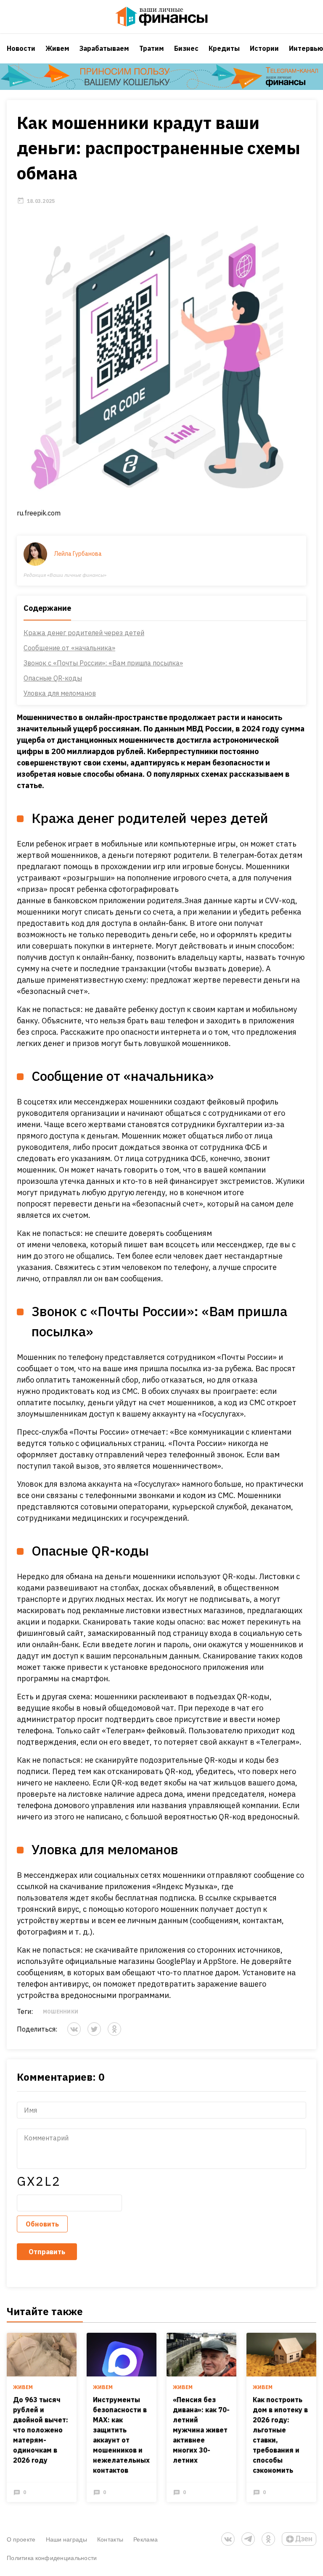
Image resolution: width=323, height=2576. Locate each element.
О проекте (21, 2539)
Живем (57, 48)
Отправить (47, 2252)
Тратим (152, 48)
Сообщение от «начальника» (69, 648)
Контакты (110, 2539)
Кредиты (224, 48)
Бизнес (186, 48)
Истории (264, 48)
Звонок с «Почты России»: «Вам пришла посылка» (103, 663)
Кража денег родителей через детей (84, 633)
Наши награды (66, 2539)
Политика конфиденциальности (52, 2558)
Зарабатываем (104, 48)
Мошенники (61, 2012)
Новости (21, 48)
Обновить (42, 2224)
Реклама (146, 2539)
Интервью (306, 48)
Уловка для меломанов (60, 693)
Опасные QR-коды (53, 678)
